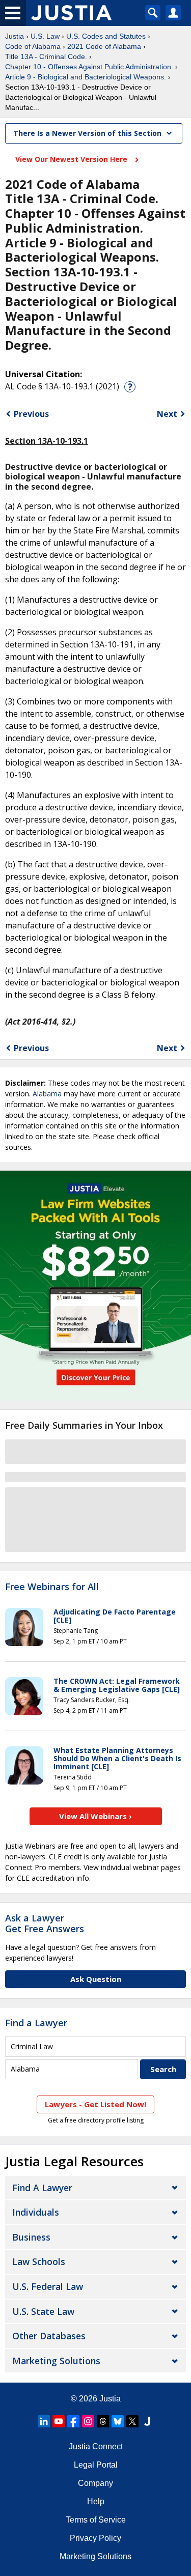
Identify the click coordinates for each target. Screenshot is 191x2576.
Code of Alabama (33, 46)
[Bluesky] (118, 2421)
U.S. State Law (43, 2311)
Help (96, 2501)
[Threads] (103, 2421)
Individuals (36, 2212)
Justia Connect (96, 2446)
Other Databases (49, 2336)
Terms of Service (96, 2520)
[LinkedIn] (44, 2421)
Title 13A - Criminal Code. (46, 56)
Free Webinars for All (52, 1587)
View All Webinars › (95, 1816)
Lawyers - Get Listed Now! (95, 2104)
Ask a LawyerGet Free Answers (45, 1923)
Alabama (47, 1094)
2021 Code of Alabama (104, 46)
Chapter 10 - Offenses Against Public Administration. (89, 67)
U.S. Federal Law (48, 2286)
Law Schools (39, 2261)
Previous (31, 414)
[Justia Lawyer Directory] (147, 2421)
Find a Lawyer (36, 2023)
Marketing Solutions (56, 2361)
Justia (15, 36)
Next (167, 414)
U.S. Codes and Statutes (106, 36)
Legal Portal (96, 2465)
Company (95, 2483)
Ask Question (96, 1979)
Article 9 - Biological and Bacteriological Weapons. (86, 77)
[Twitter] (132, 2421)
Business (31, 2237)
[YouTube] (59, 2421)
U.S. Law (45, 36)
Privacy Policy (95, 2538)
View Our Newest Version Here (72, 159)
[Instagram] (88, 2421)
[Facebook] (73, 2421)
